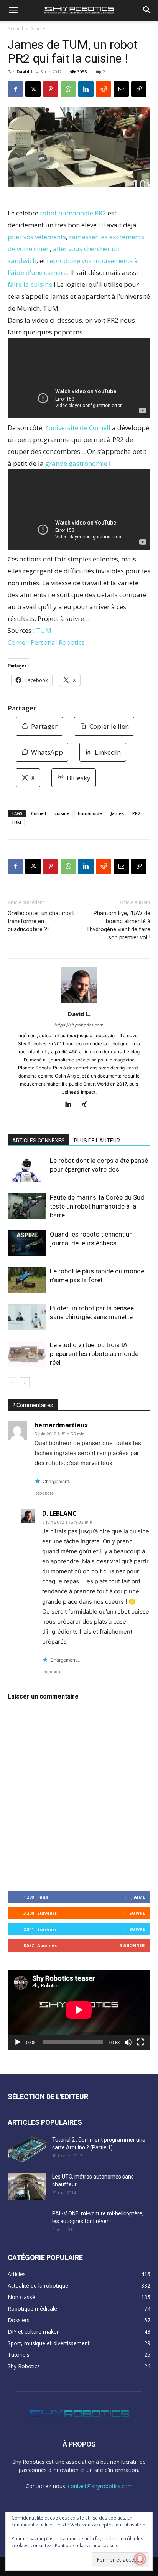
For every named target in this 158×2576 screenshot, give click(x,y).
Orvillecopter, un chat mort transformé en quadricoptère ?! (41, 921)
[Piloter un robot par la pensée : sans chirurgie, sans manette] (27, 1317)
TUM (44, 630)
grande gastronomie (76, 463)
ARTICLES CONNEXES (39, 1141)
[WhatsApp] (68, 89)
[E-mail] (121, 89)
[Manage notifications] (140, 2559)
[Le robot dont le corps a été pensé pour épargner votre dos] (27, 1170)
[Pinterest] (51, 89)
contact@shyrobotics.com (100, 2486)
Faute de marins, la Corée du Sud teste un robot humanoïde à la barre (97, 1206)
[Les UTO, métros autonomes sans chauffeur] (27, 2186)
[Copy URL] (139, 89)
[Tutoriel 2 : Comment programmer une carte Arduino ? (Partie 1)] (27, 2149)
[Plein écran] (140, 2042)
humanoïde (90, 813)
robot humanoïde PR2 (73, 213)
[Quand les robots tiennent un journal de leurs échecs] (27, 1243)
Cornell (39, 813)
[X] (33, 89)
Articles (38, 29)
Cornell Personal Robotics (46, 642)
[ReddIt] (104, 89)
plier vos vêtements (37, 237)
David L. (25, 72)
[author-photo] (79, 1003)
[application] (79, 2010)
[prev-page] (12, 1382)
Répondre (44, 1493)
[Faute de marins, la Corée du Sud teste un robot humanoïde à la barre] (27, 1206)
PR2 (136, 813)
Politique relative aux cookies (86, 2545)
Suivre (137, 1913)
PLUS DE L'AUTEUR (97, 1141)
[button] (13, 10)
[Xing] (87, 1105)
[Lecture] (18, 2042)
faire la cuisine (30, 284)
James (117, 813)
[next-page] (25, 1382)
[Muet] (128, 2042)
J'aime (138, 1897)
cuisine (62, 813)
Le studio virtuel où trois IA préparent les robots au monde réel (94, 1354)
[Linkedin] (86, 89)
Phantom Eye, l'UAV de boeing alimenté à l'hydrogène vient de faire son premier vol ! (119, 925)
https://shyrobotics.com (79, 1025)
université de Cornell (79, 428)
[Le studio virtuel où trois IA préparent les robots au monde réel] (27, 1354)
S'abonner (132, 1945)
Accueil (15, 29)
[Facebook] (15, 89)
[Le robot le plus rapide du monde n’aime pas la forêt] (27, 1280)
